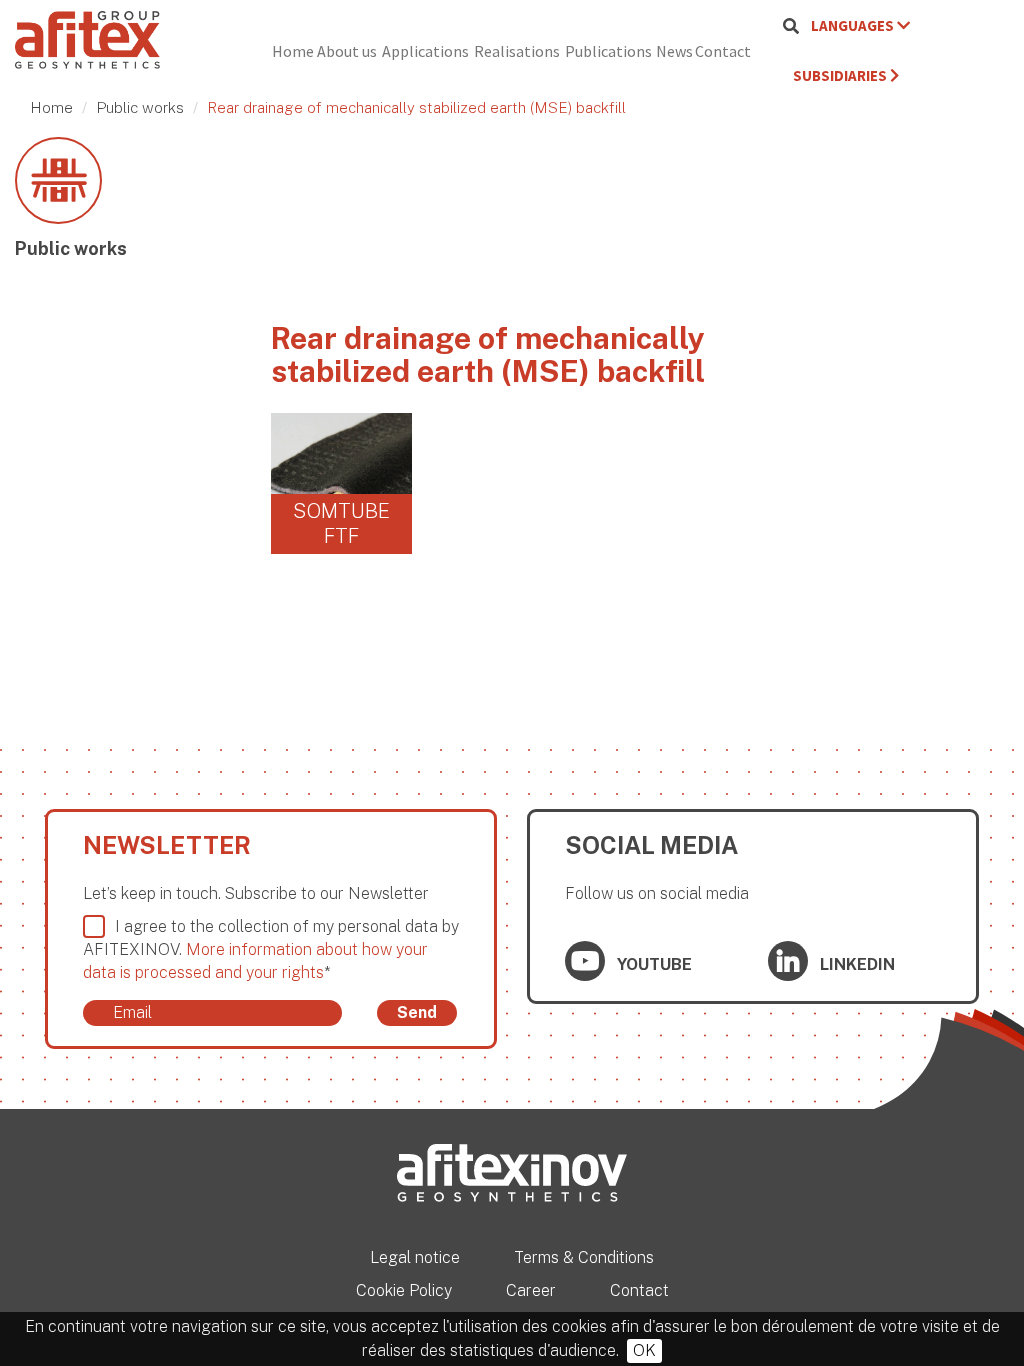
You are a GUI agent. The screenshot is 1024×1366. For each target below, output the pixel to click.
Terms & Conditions (584, 1257)
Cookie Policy (404, 1290)
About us (347, 51)
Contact (723, 51)
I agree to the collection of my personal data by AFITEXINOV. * (271, 949)
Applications (425, 51)
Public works (140, 107)
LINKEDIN (855, 964)
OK (644, 1350)
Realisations (517, 51)
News (674, 51)
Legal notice (415, 1257)
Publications (608, 51)
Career (531, 1290)
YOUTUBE (652, 964)
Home (293, 51)
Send (417, 1012)
